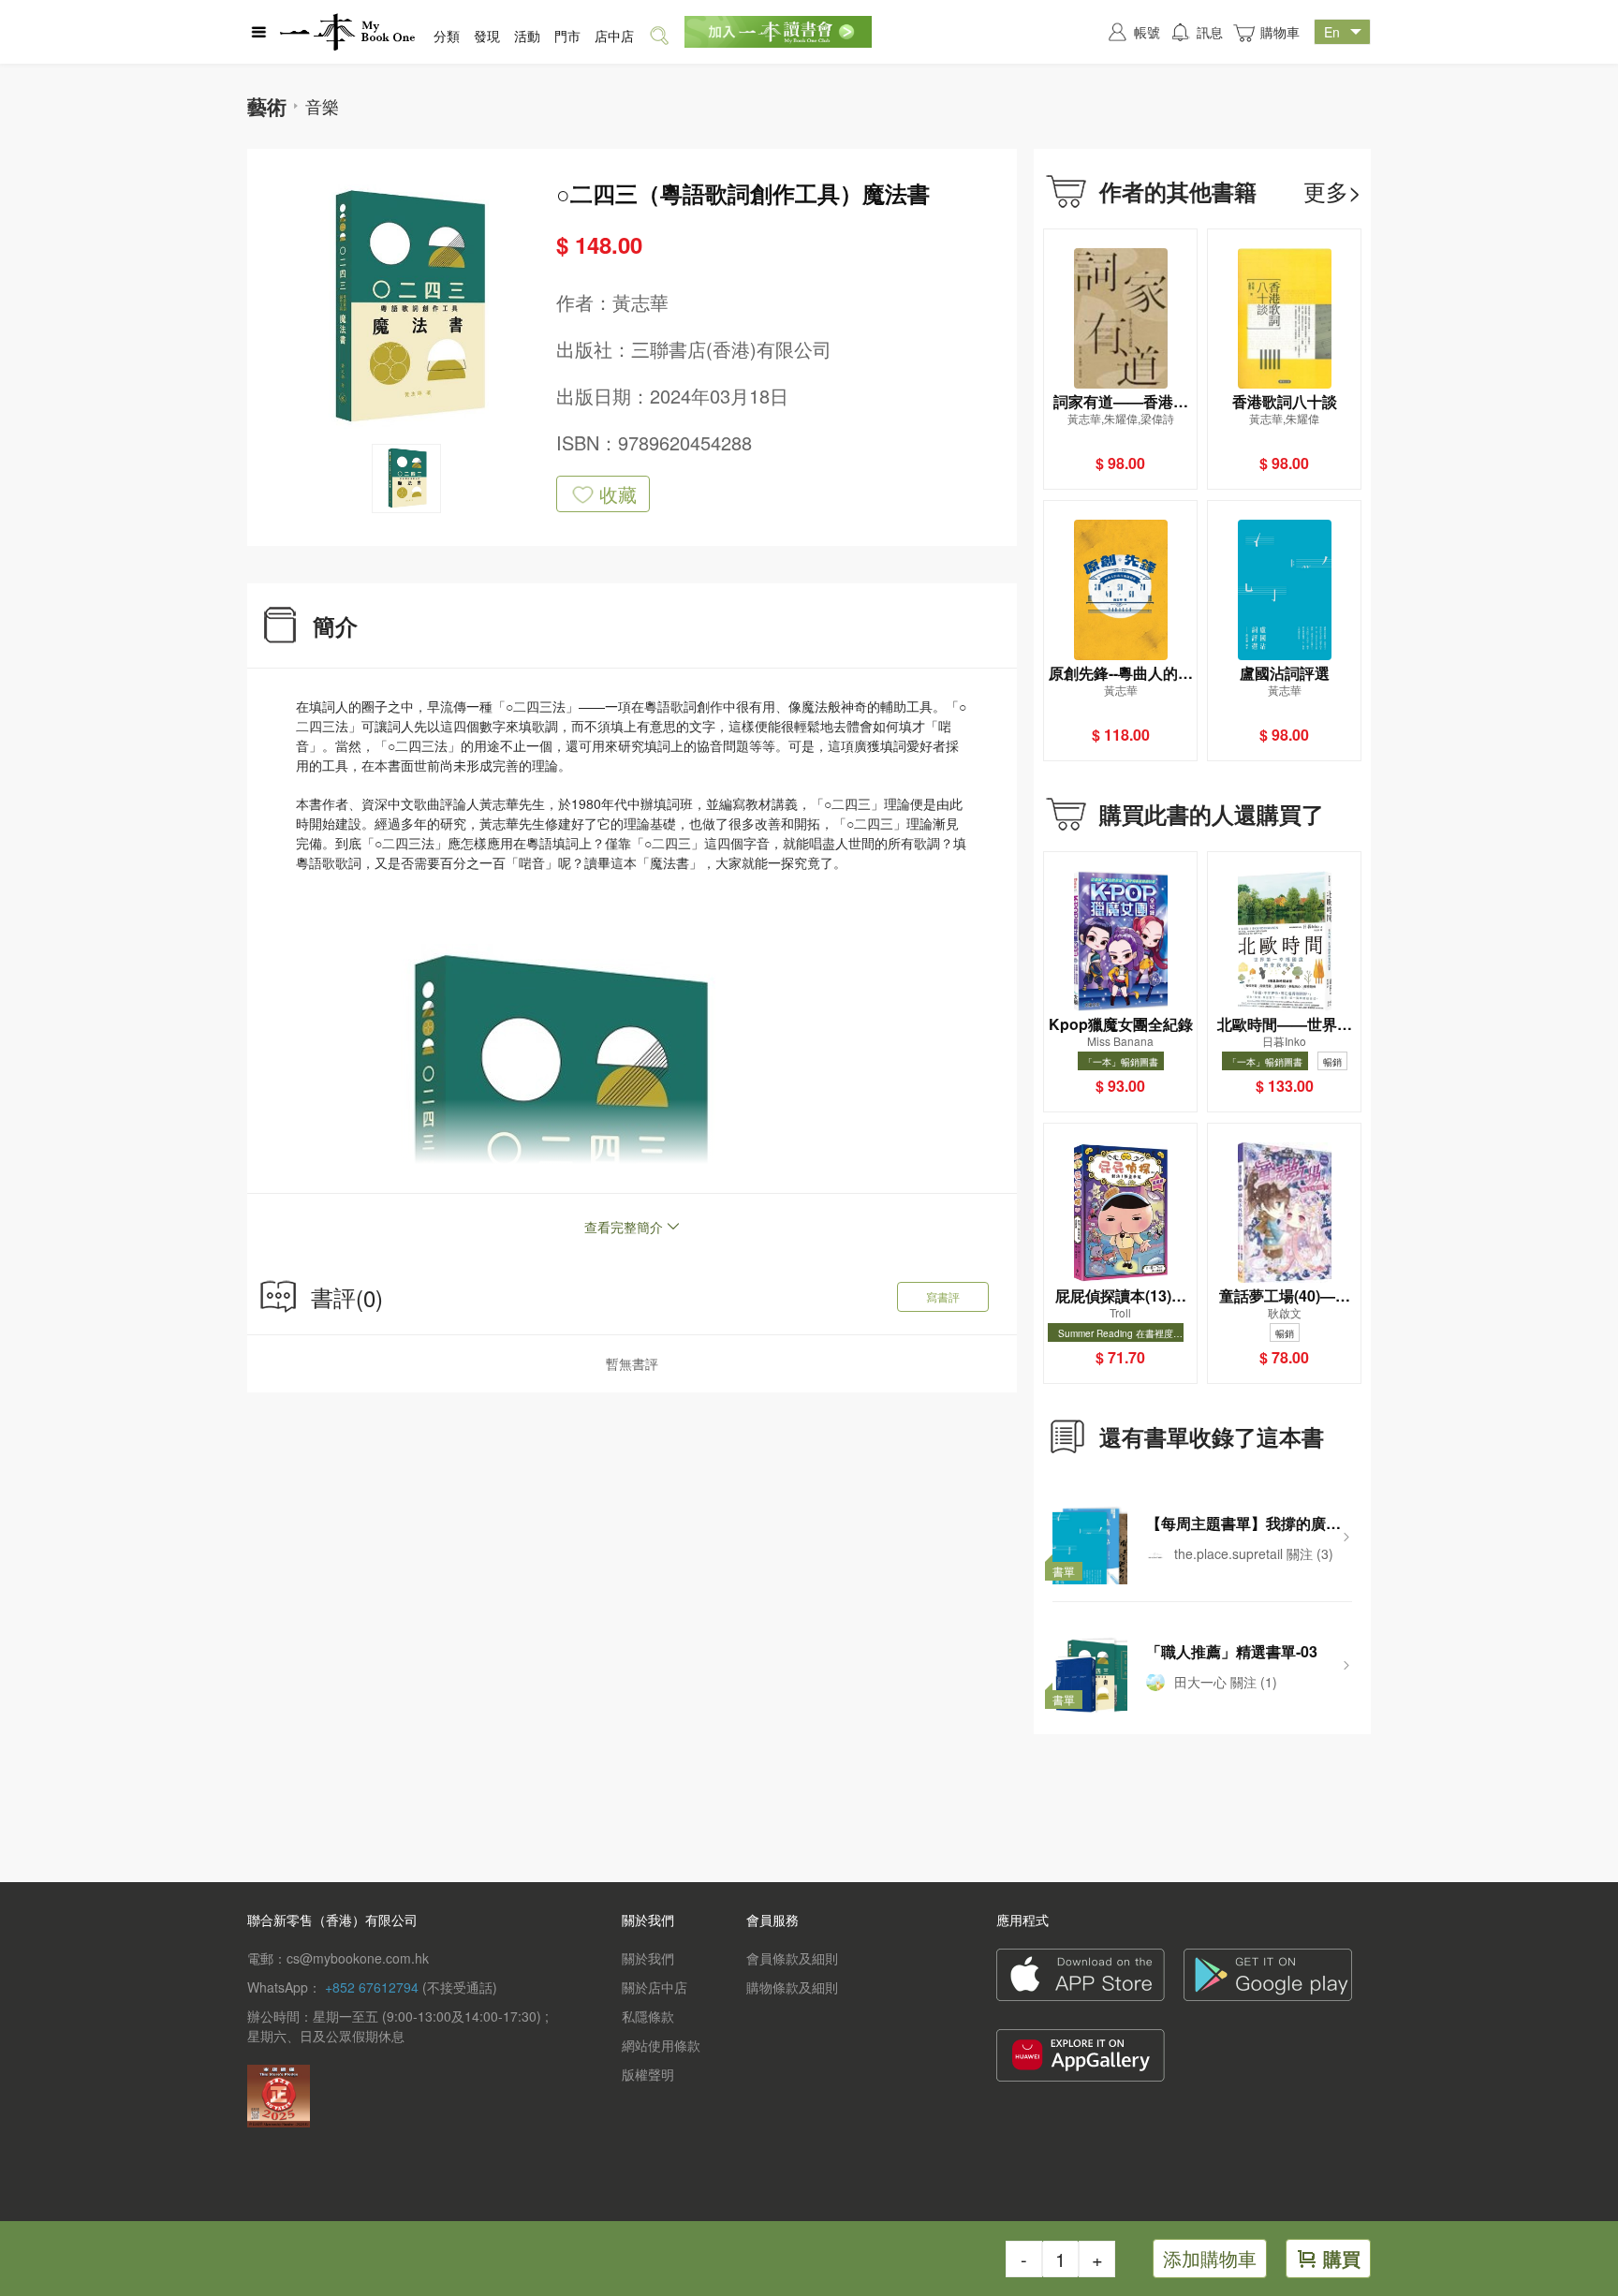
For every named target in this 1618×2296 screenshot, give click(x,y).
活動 (527, 36)
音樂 (322, 106)
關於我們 (648, 1958)
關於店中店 (655, 1987)
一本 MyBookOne (347, 32)
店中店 (614, 36)
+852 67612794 (372, 1987)
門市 (567, 36)
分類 (447, 36)
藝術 (267, 106)
